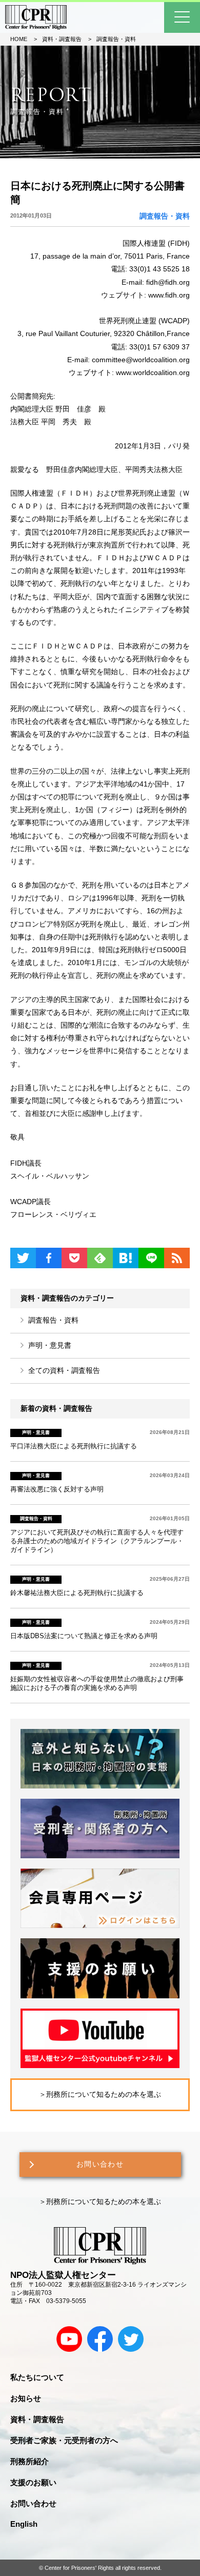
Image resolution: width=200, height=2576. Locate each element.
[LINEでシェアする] (151, 1258)
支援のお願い (33, 2482)
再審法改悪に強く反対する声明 (57, 1489)
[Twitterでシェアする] (23, 1258)
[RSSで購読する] (177, 1258)
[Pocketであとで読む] (74, 1258)
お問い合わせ (100, 2164)
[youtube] (69, 2339)
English (24, 2524)
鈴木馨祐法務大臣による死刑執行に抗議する (77, 1593)
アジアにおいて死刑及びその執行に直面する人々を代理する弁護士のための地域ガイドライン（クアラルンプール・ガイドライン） (97, 1541)
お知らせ (26, 2398)
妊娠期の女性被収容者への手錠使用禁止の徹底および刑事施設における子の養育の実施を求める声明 (97, 1684)
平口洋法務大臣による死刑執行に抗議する (74, 1446)
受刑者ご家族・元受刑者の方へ (64, 2440)
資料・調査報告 (37, 2419)
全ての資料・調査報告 (64, 1370)
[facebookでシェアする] (49, 1258)
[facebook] (100, 2339)
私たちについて (37, 2377)
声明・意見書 (50, 1345)
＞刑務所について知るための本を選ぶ (100, 2094)
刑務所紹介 (29, 2461)
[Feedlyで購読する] (100, 1258)
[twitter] (131, 2339)
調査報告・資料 (53, 1320)
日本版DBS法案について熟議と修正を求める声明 (84, 1636)
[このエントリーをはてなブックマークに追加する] (126, 1258)
